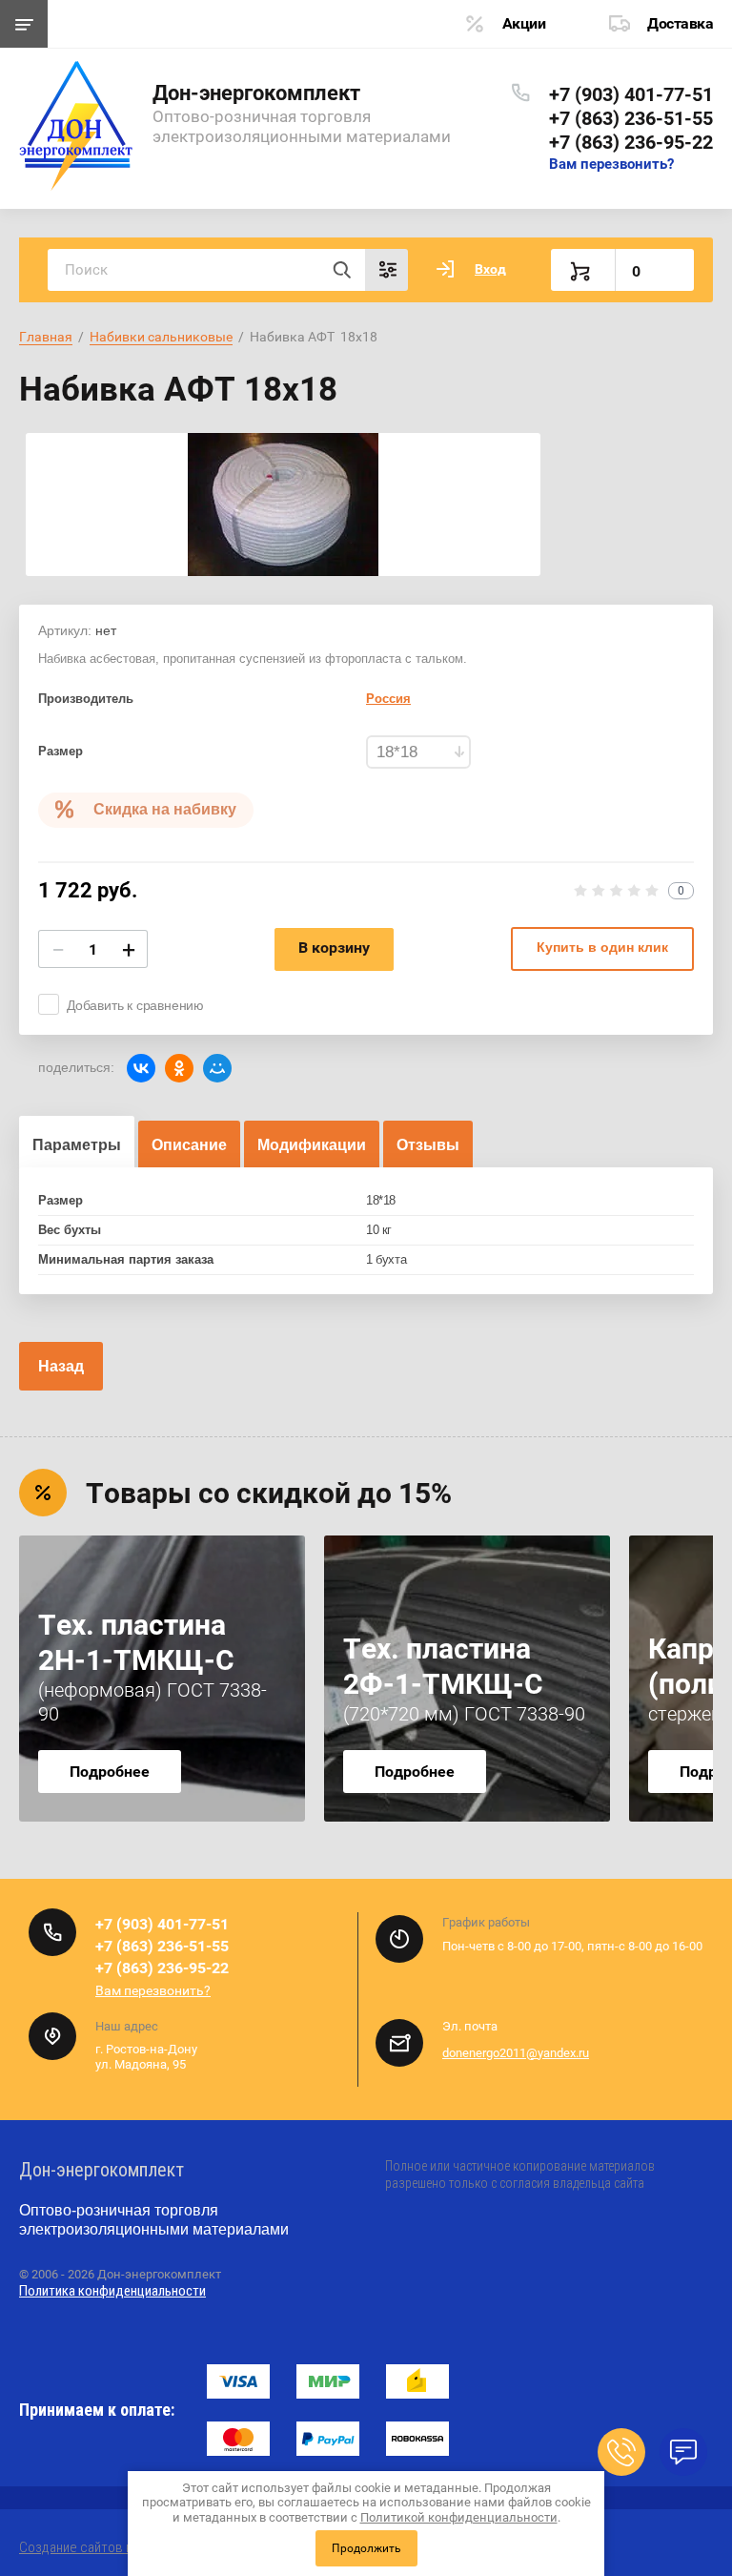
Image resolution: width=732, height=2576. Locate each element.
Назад (61, 1366)
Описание (189, 1145)
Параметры (77, 1145)
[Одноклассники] (179, 1068)
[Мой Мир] (217, 1068)
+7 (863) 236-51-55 (631, 118)
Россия (388, 699)
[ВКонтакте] (141, 1068)
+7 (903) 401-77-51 (631, 94)
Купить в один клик (602, 947)
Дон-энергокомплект (256, 93)
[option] (283, 505)
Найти (341, 270)
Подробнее (110, 1772)
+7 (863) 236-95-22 (631, 142)
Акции (524, 23)
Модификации (312, 1145)
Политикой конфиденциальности (459, 2517)
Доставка (680, 23)
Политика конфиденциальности (112, 2291)
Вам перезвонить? (611, 164)
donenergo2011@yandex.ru (516, 2053)
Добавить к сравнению (135, 1005)
